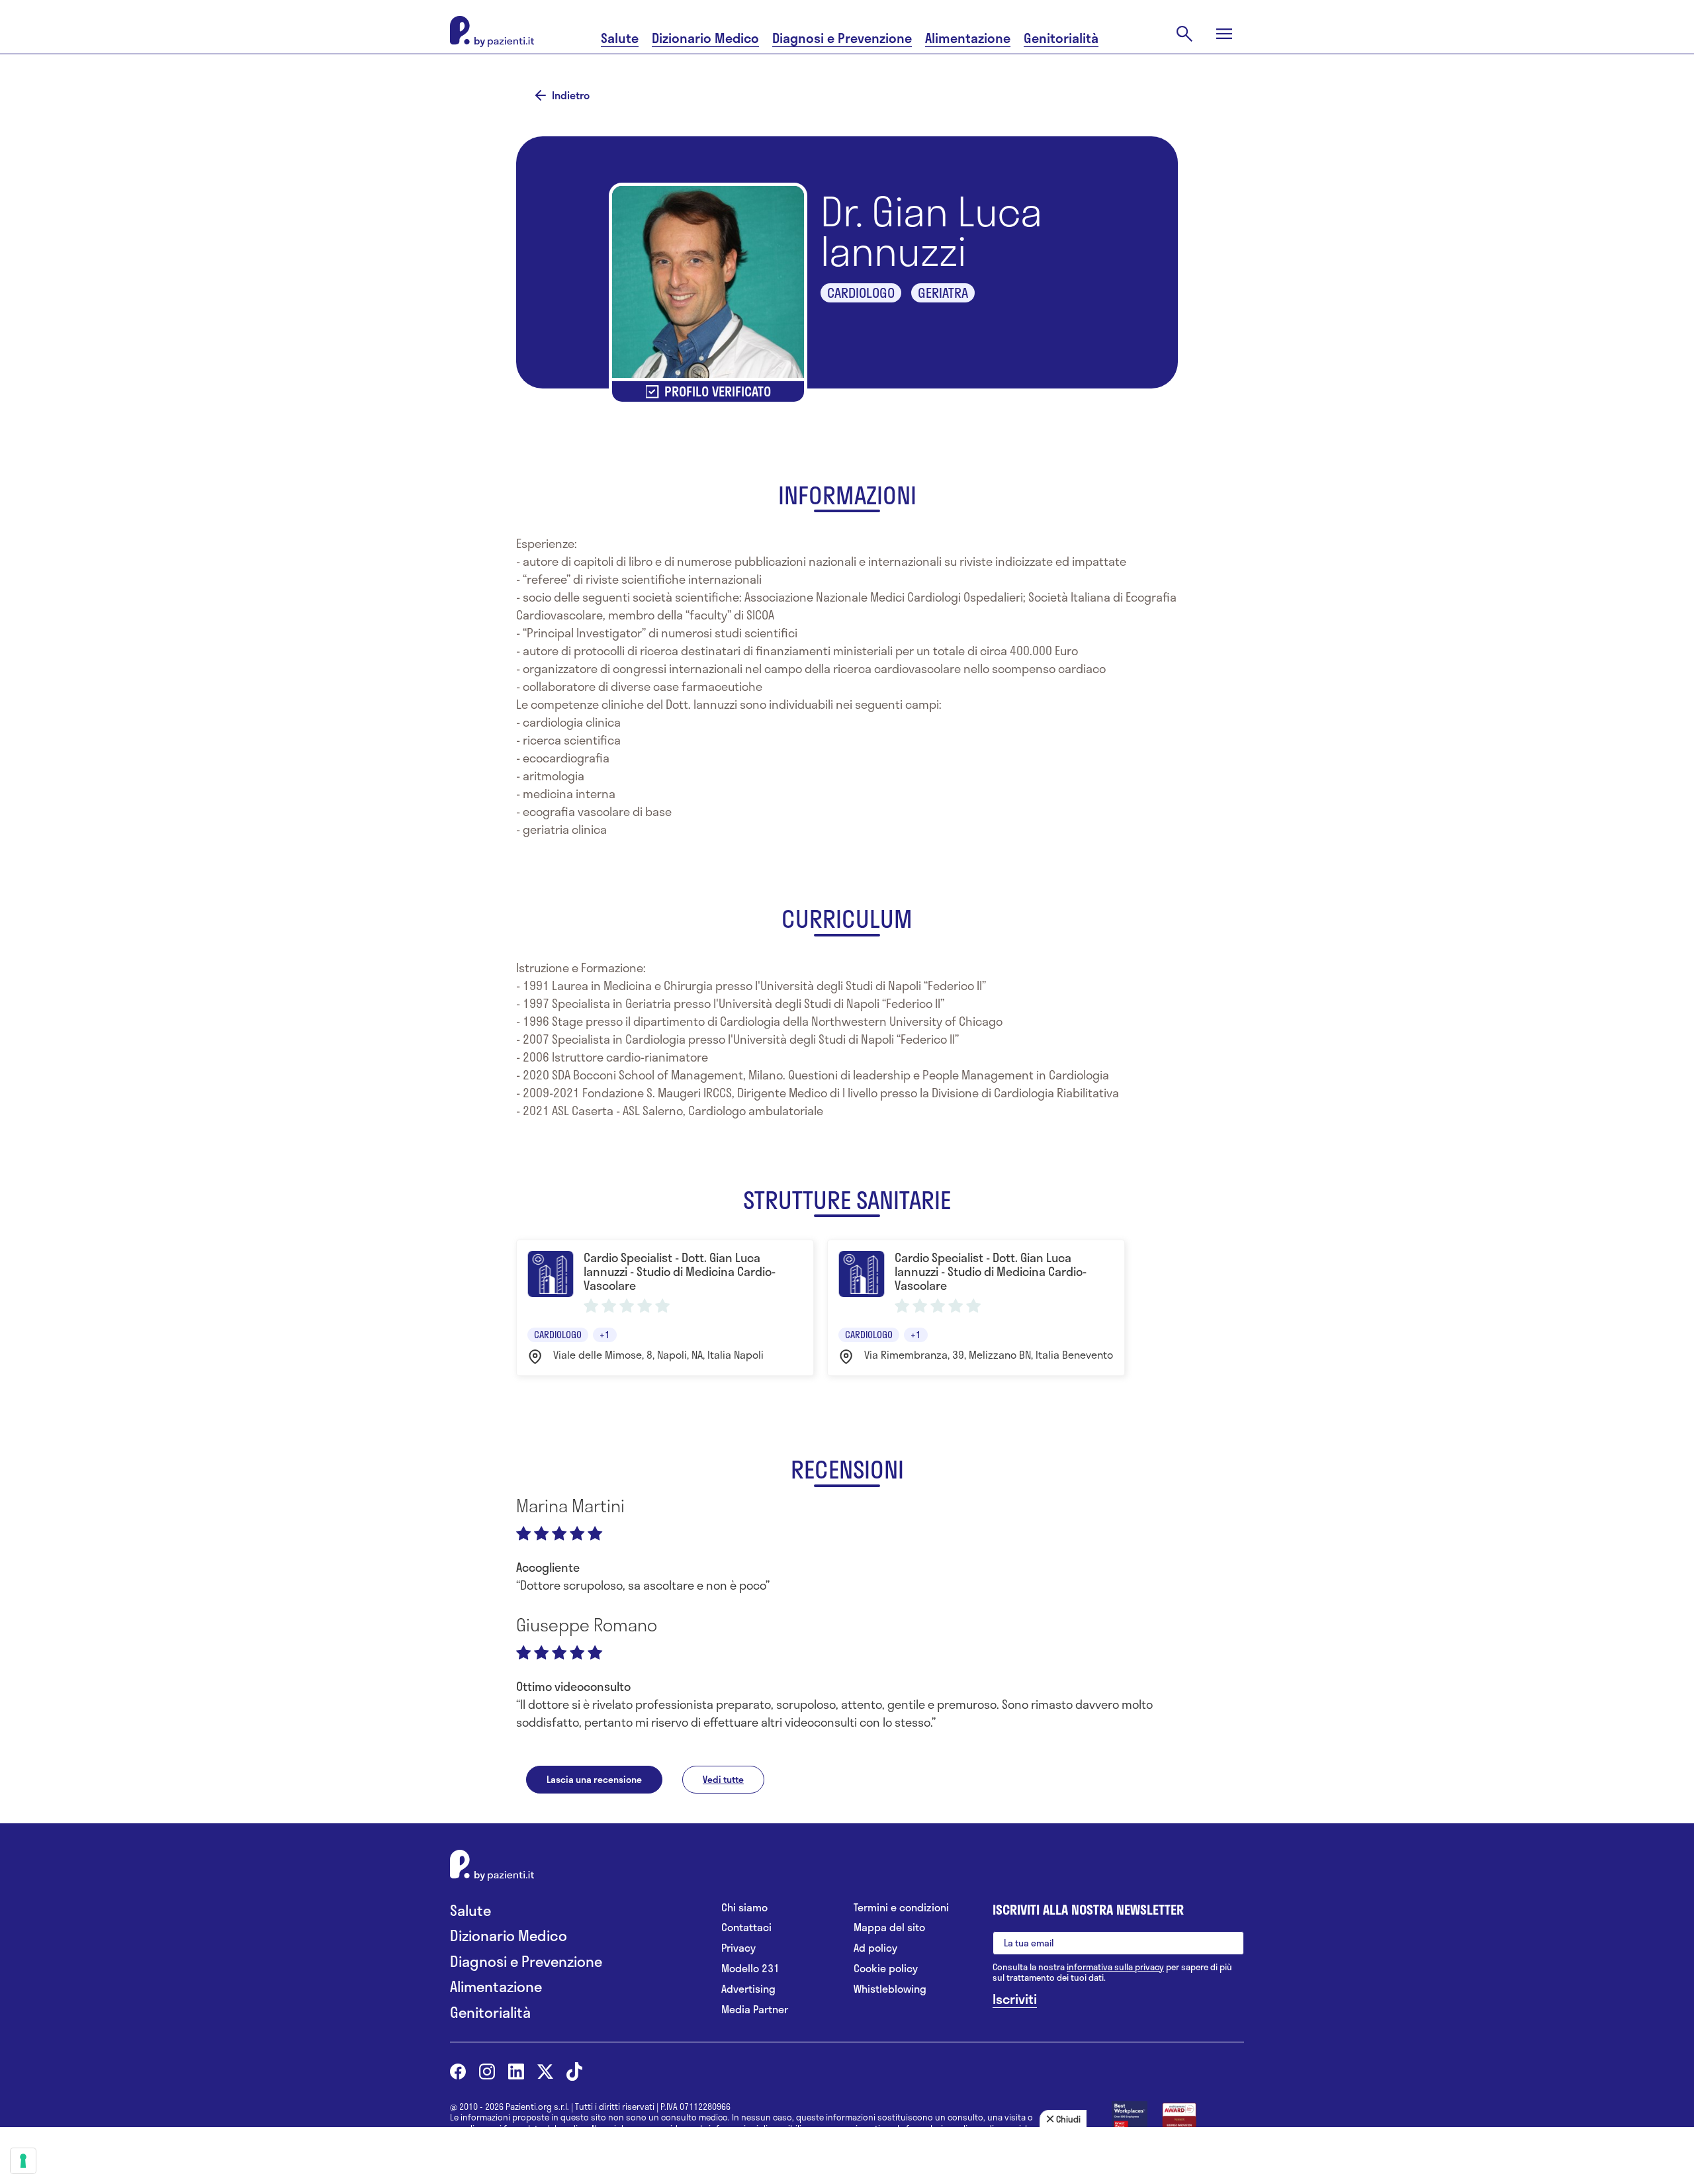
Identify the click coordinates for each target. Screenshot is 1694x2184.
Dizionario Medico (705, 38)
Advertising (748, 1989)
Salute (620, 38)
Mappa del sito (889, 1928)
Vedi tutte (723, 1779)
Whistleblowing (890, 1989)
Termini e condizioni (901, 1908)
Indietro (571, 95)
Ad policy (875, 1948)
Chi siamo (744, 1908)
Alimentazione (968, 38)
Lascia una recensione (594, 1779)
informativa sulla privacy (1115, 1967)
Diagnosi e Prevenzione (842, 38)
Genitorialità (1061, 38)
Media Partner (755, 2010)
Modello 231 (750, 1969)
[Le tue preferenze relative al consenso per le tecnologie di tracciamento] (23, 2161)
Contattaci (746, 1928)
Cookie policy (886, 1969)
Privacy (738, 1948)
